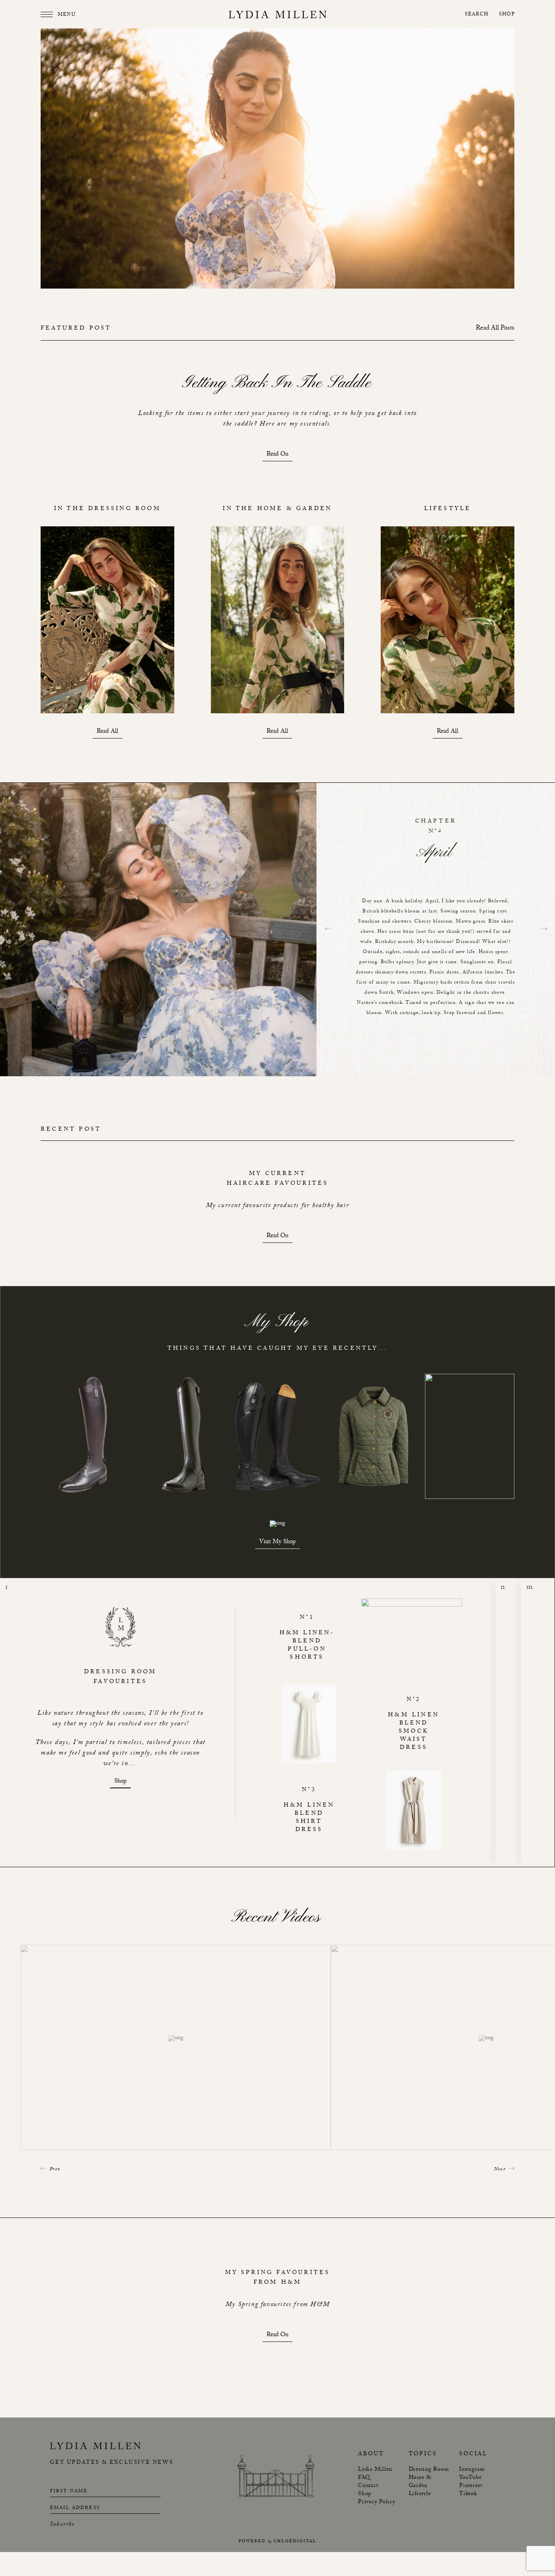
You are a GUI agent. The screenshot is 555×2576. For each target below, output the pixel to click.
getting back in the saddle (277, 383)
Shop (507, 15)
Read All (107, 733)
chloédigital (295, 2542)
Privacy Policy (377, 2502)
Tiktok (468, 2494)
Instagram (472, 2470)
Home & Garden (420, 2482)
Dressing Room (429, 2470)
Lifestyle (420, 2494)
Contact (368, 2486)
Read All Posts (495, 329)
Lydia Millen (375, 2470)
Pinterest (471, 2486)
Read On (277, 455)
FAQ (364, 2478)
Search (477, 15)
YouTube (470, 2478)
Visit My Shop (277, 1543)
